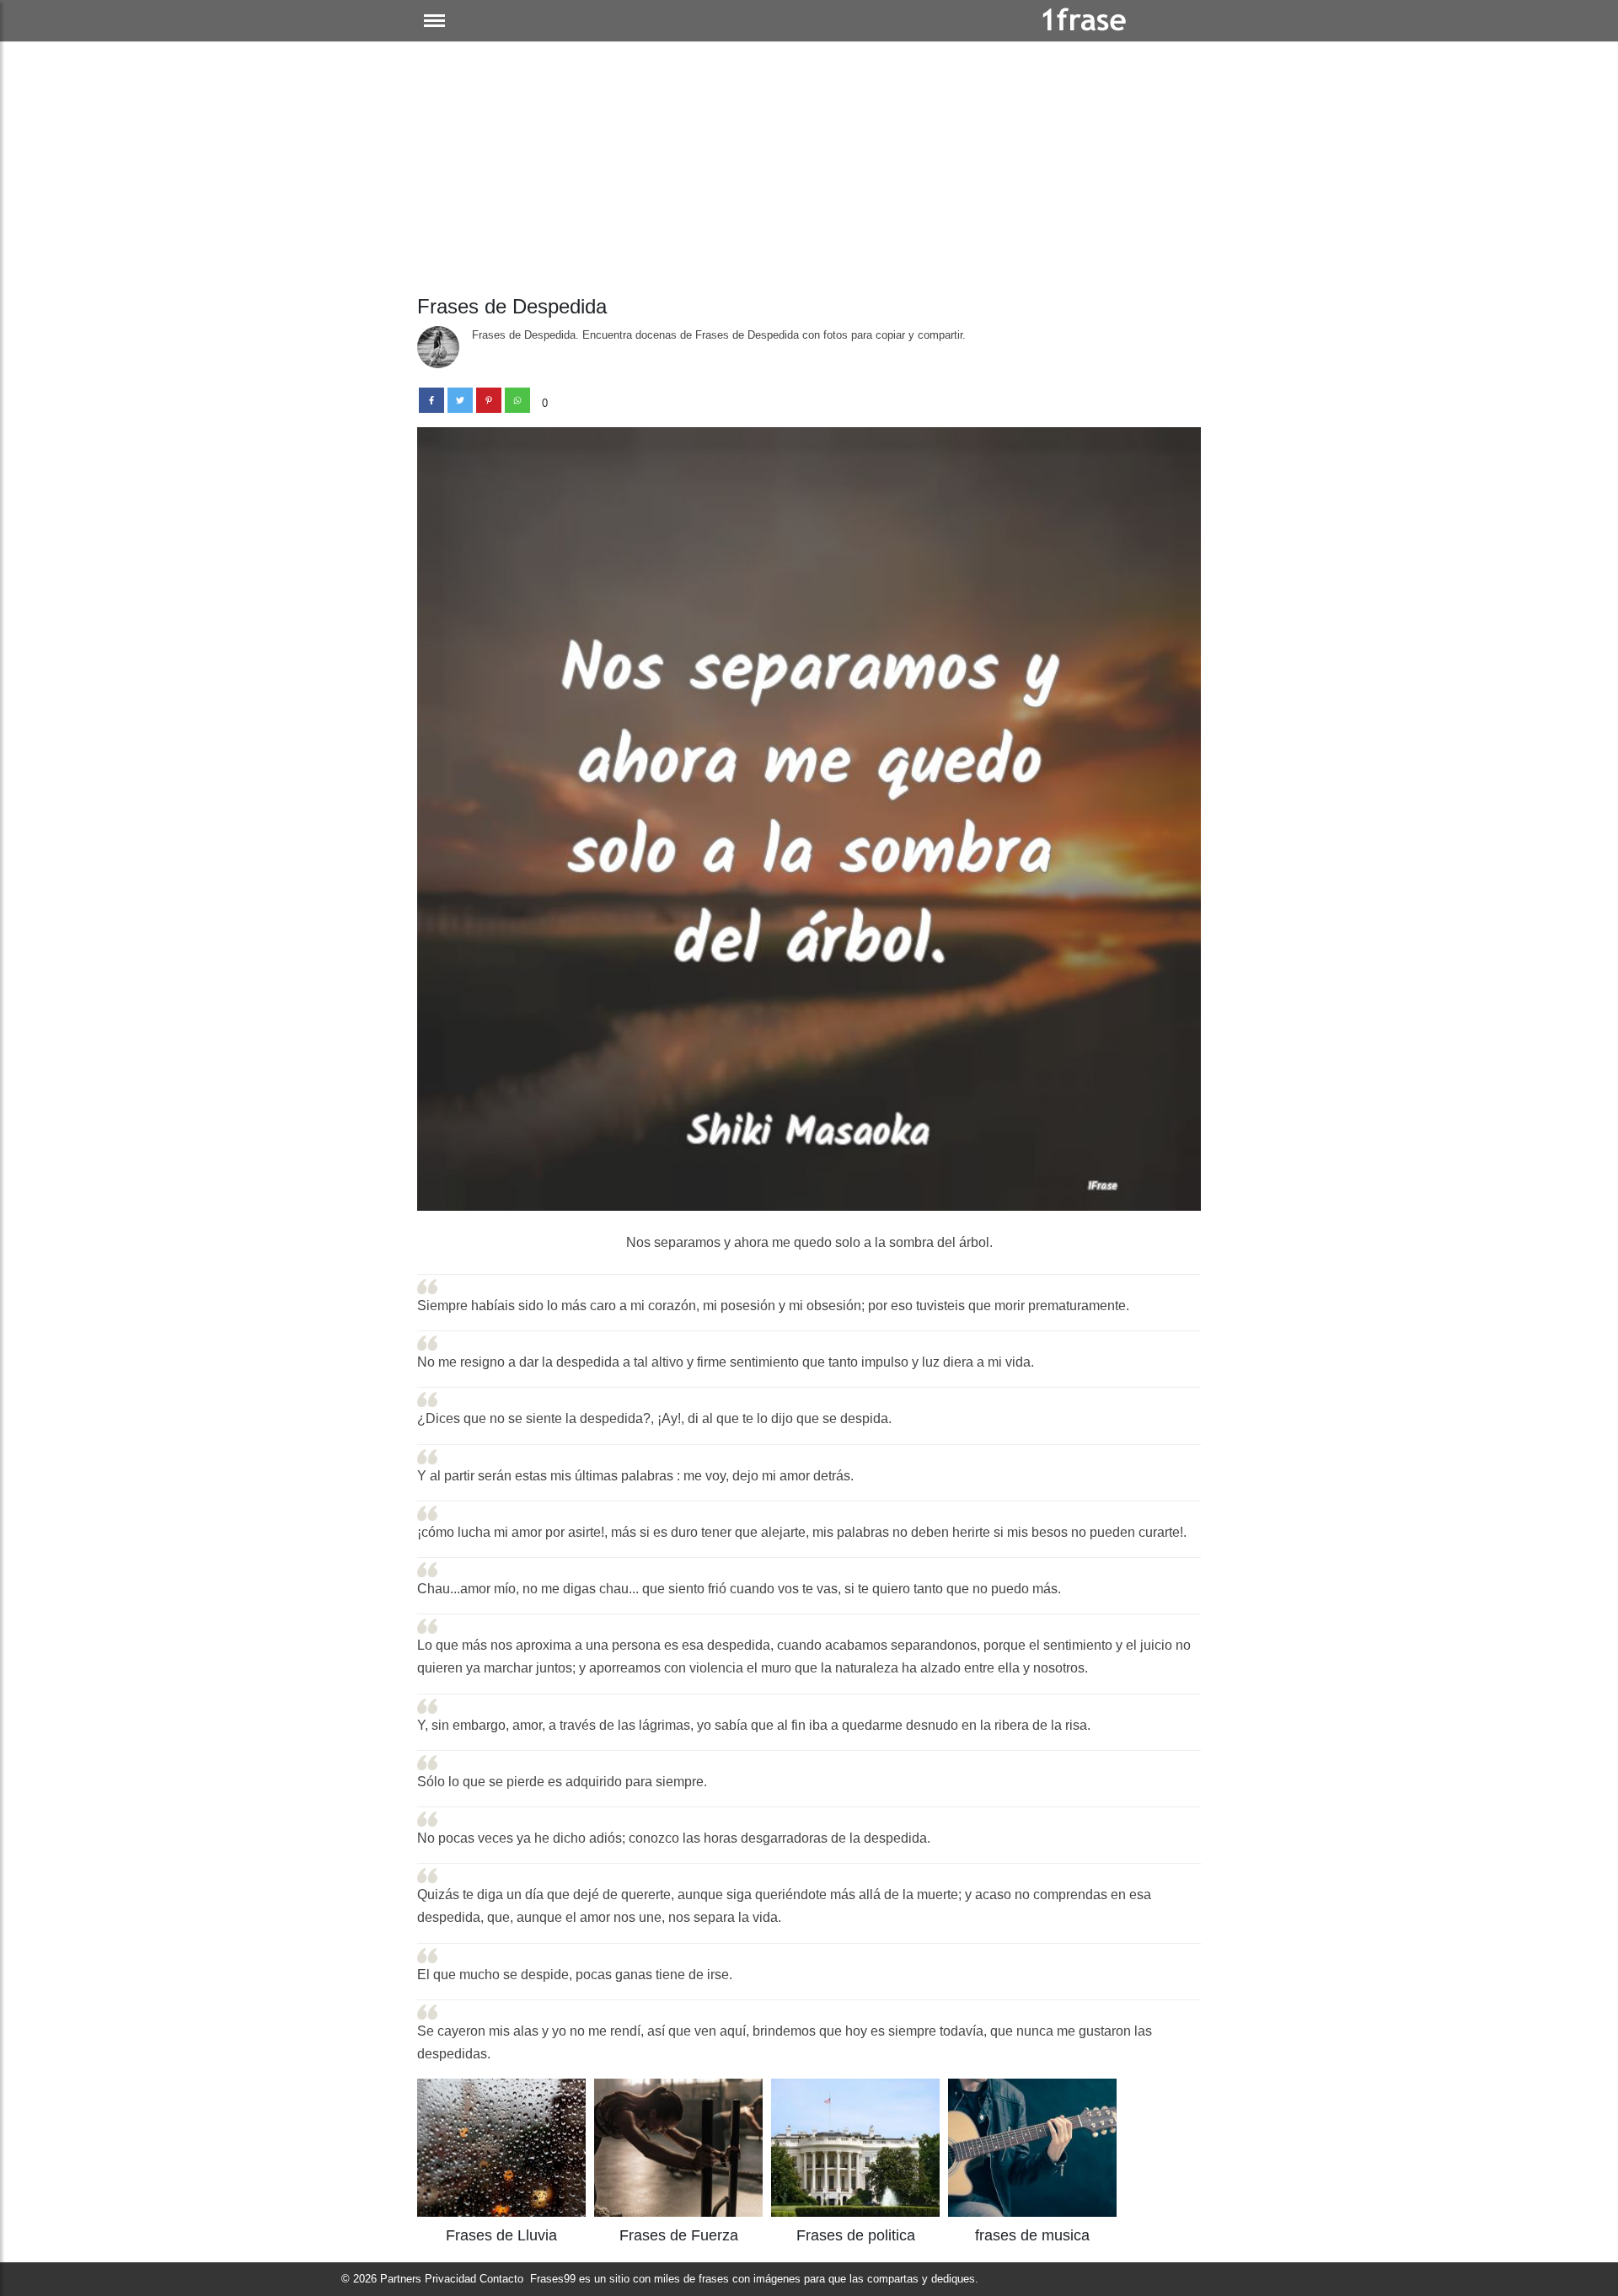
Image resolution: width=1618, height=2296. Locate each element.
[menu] (434, 21)
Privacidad (450, 2279)
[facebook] (431, 400)
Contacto (501, 2279)
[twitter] (460, 400)
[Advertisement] (809, 169)
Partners (401, 2279)
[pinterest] (489, 400)
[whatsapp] (517, 400)
